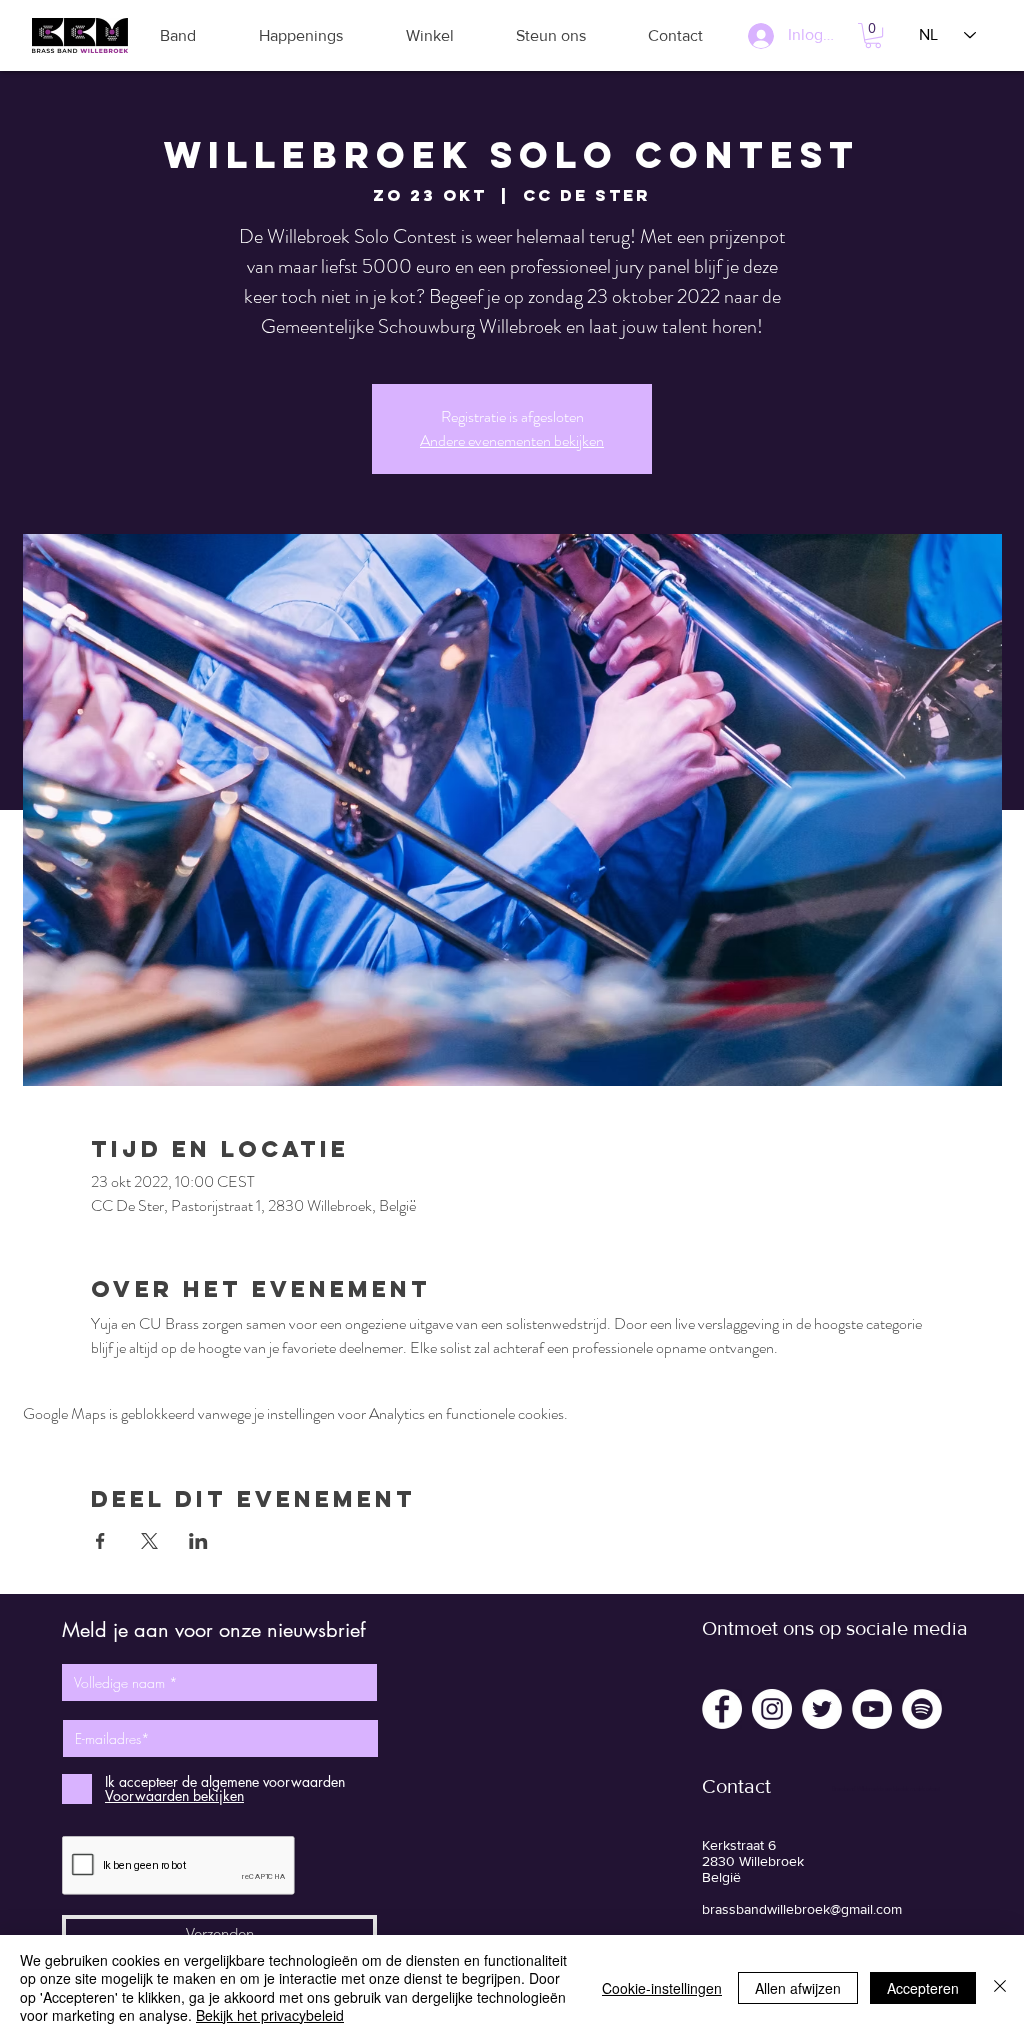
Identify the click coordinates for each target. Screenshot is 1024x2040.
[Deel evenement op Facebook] (100, 1541)
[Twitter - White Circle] (822, 1709)
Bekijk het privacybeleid (270, 2015)
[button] (177, 35)
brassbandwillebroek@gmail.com (802, 1909)
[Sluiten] (1000, 1987)
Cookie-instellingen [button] (662, 1988)
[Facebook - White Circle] (722, 1709)
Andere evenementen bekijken (512, 440)
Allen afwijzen (798, 1988)
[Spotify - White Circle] (922, 1709)
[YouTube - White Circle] (872, 1709)
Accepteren (923, 1988)
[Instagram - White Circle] (772, 1709)
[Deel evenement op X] (149, 1541)
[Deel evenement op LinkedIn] (198, 1541)
